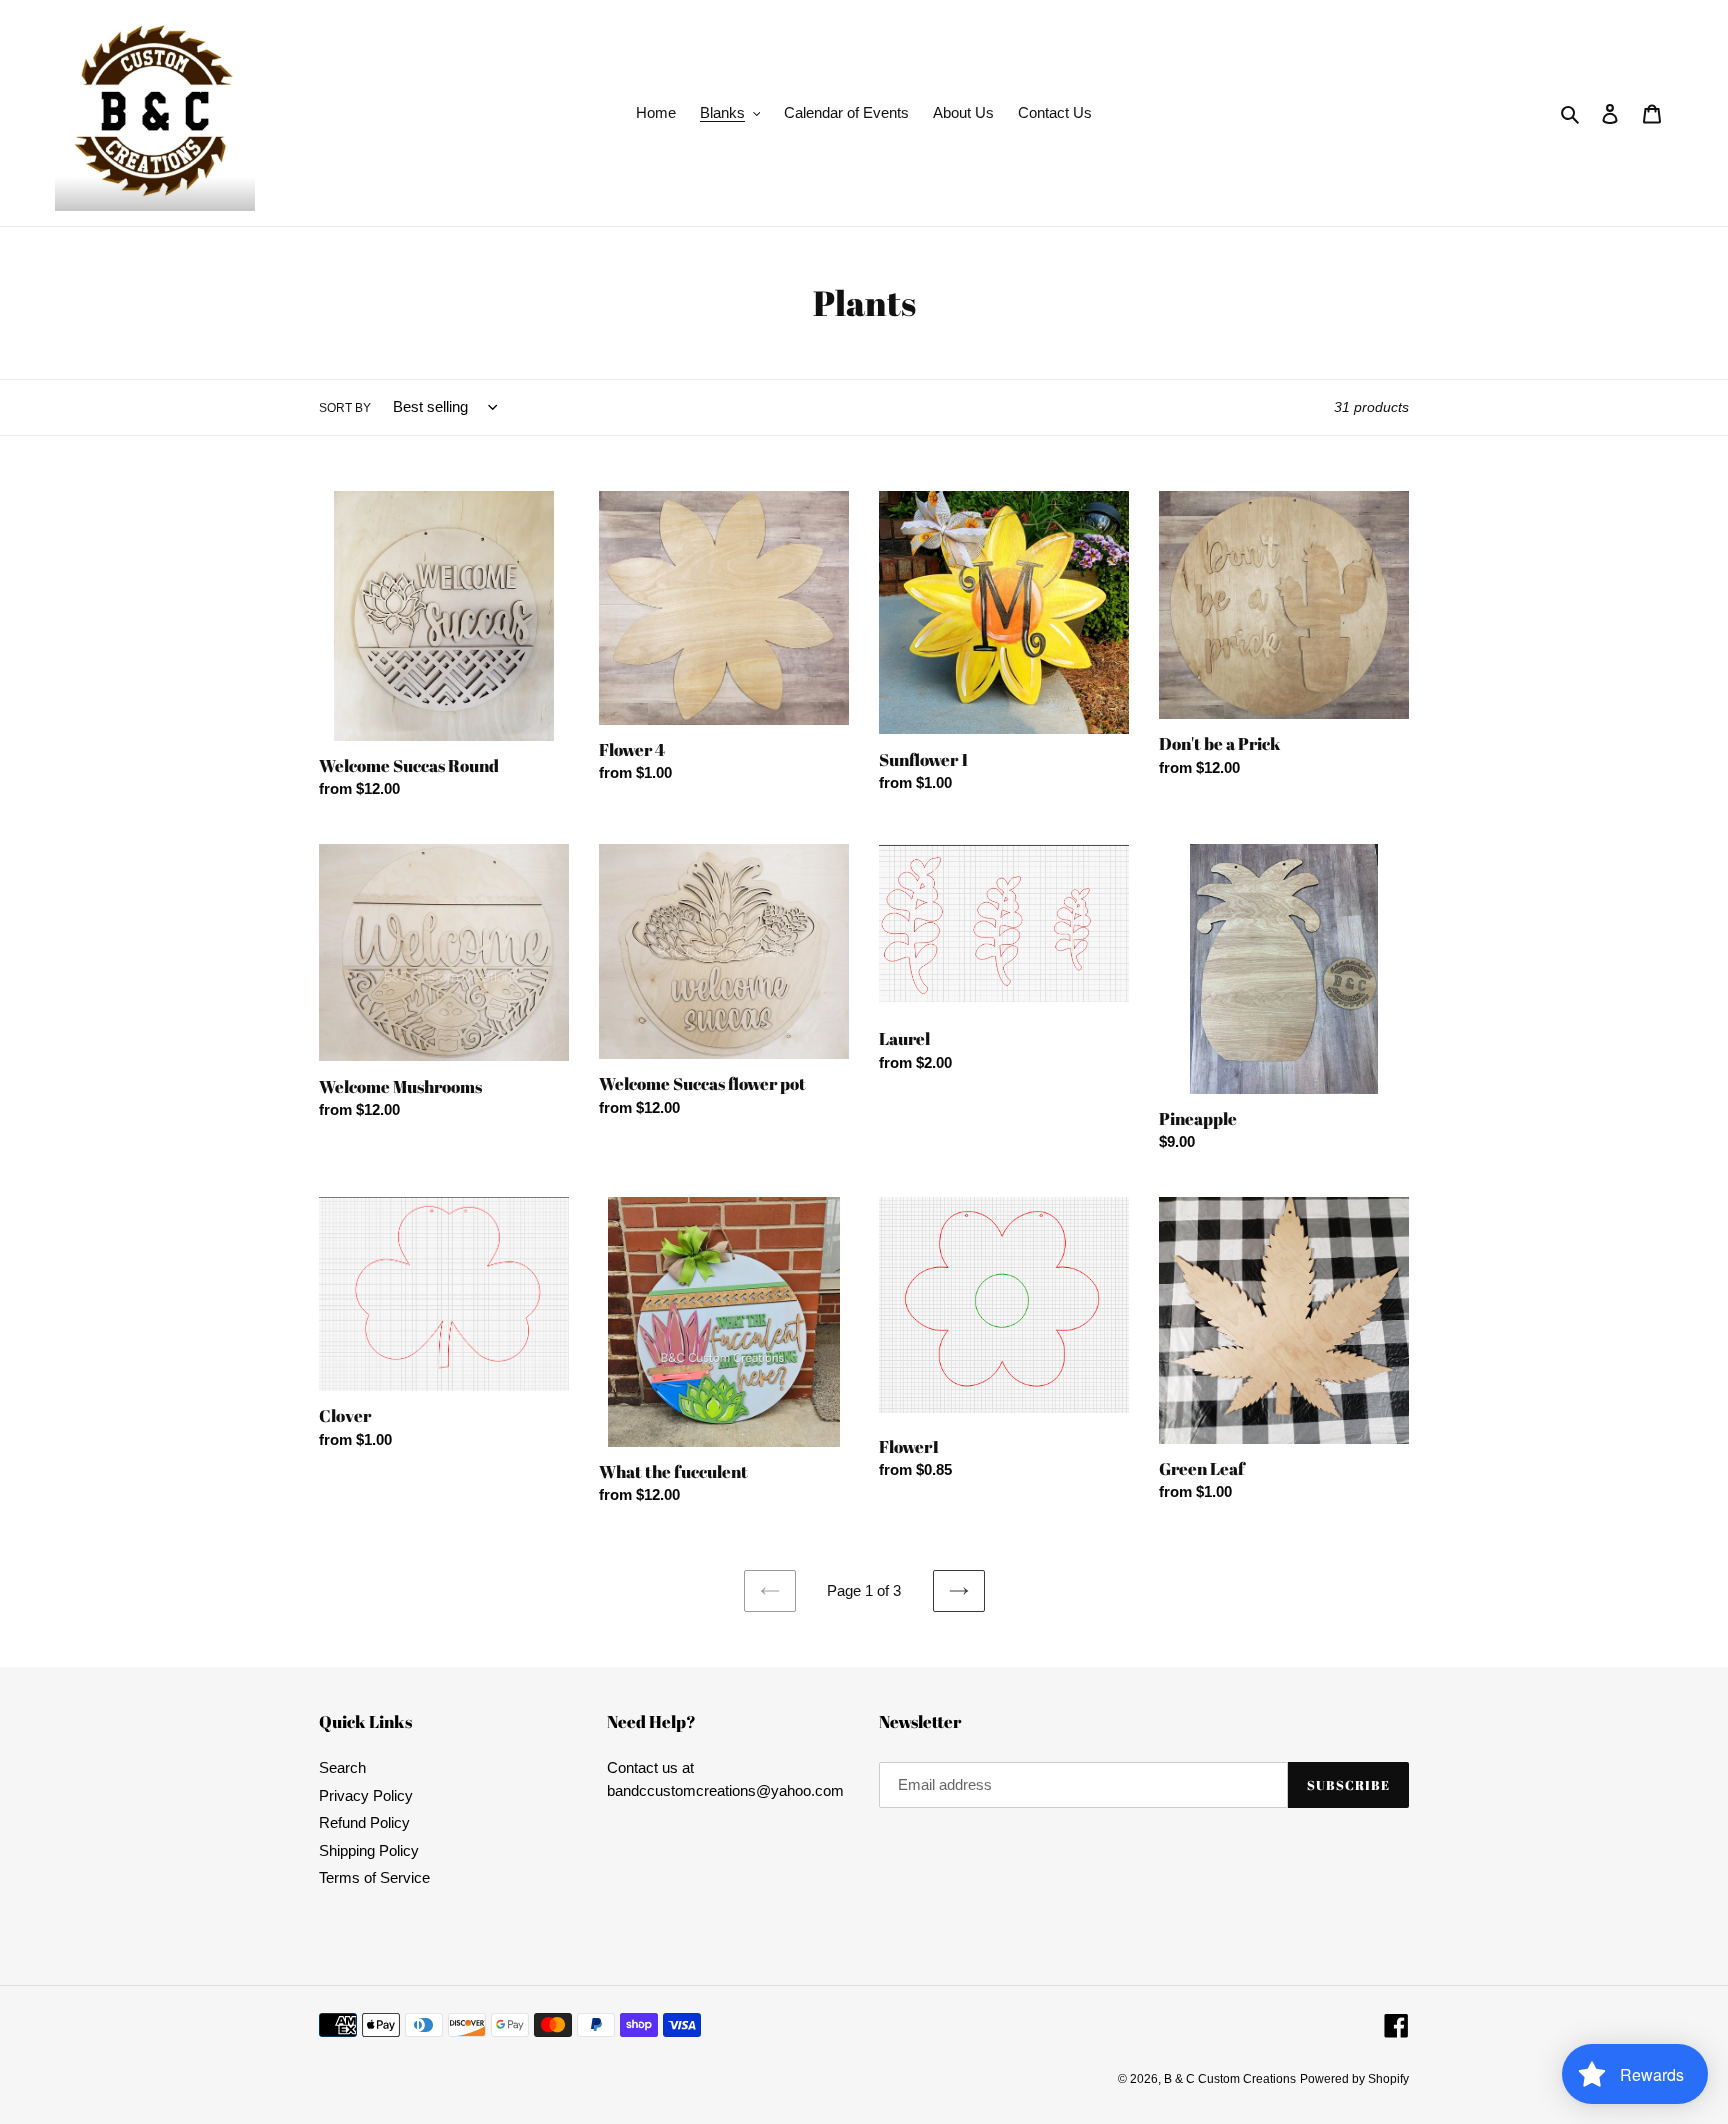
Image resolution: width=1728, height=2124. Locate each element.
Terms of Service (374, 1877)
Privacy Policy (366, 1795)
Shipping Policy (369, 1850)
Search (342, 1767)
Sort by (345, 408)
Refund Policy (364, 1822)
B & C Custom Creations (1230, 2079)
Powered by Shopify (1354, 2079)
